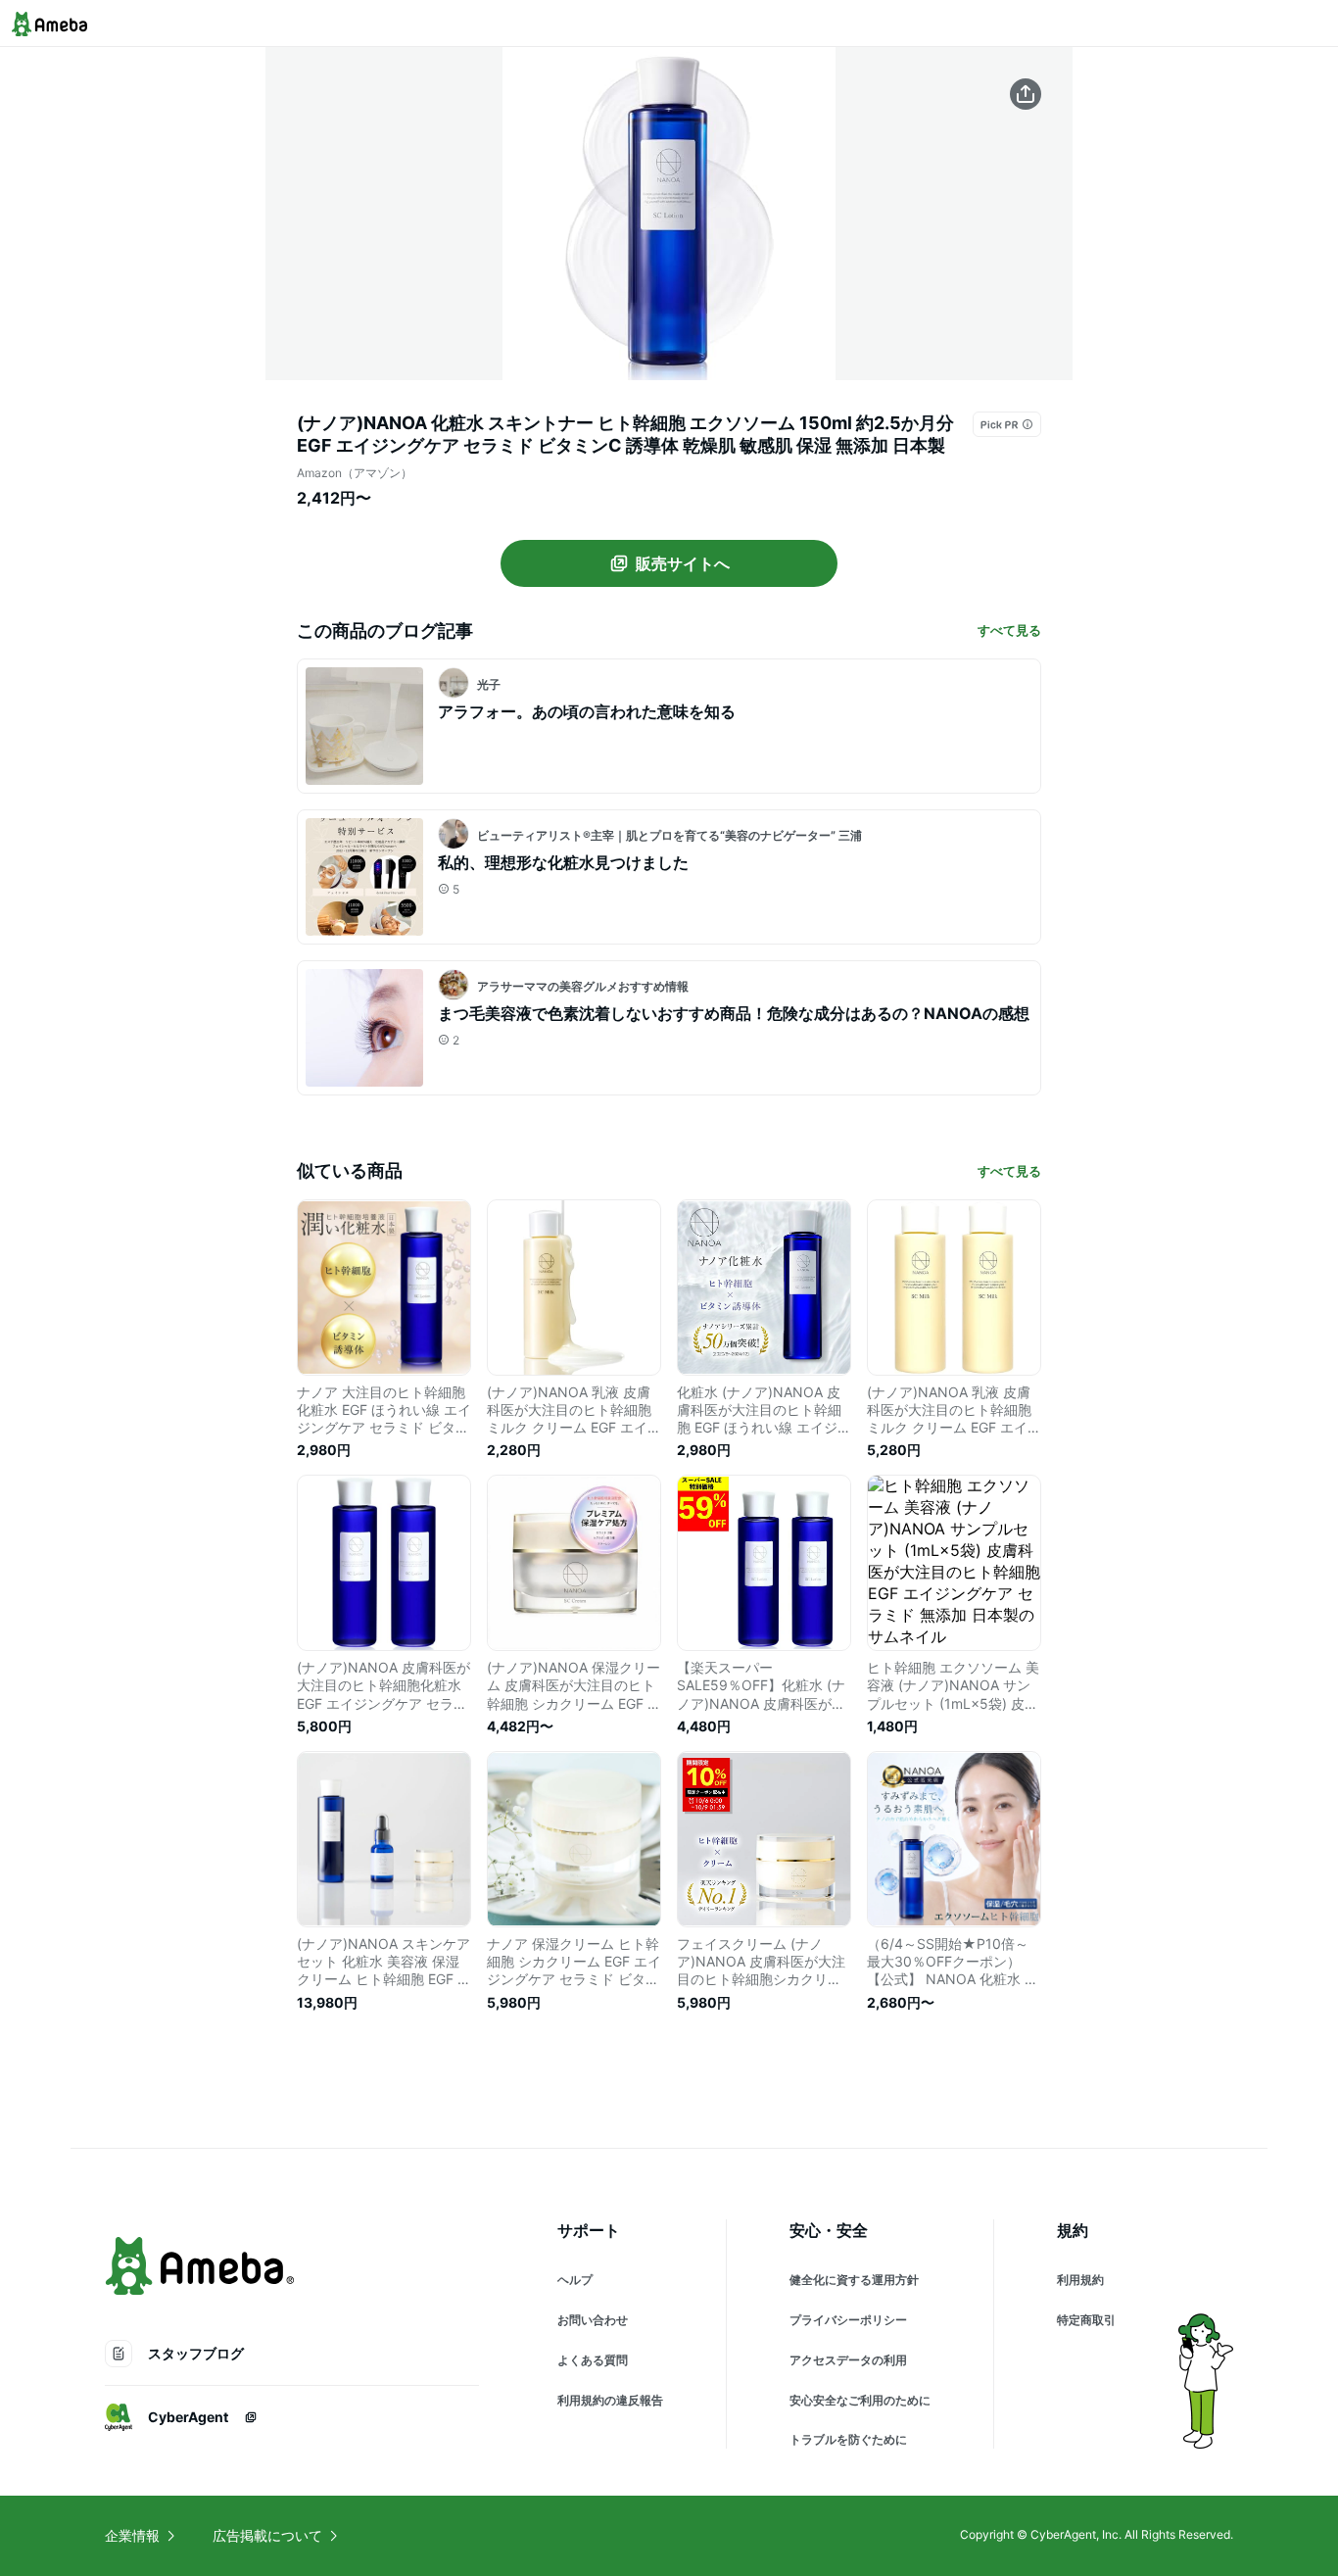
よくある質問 (593, 2360)
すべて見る (1009, 630)
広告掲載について (267, 2535)
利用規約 (1080, 2280)
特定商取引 (1086, 2320)
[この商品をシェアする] (1026, 94)
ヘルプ (575, 2280)
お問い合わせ (593, 2320)
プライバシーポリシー (848, 2320)
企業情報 (132, 2535)
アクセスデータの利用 (848, 2360)
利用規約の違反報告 (610, 2400)
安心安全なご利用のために (860, 2400)
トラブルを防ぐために (848, 2439)
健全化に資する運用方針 (854, 2280)
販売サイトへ (683, 563)
